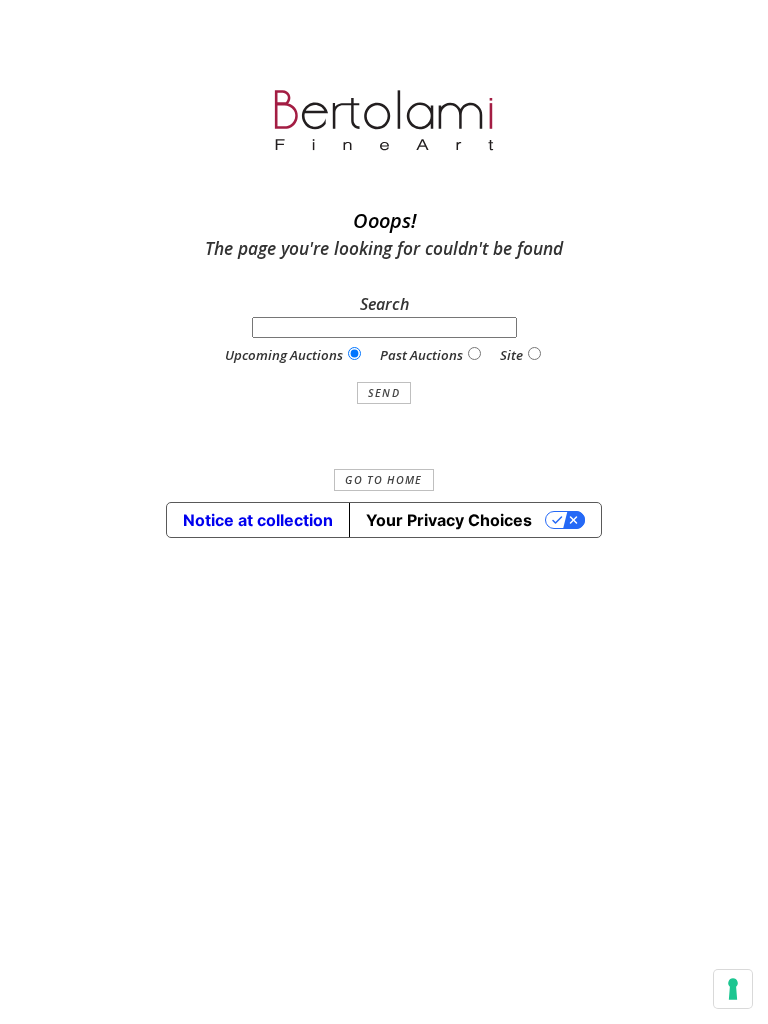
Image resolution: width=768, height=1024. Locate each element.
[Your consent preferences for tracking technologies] (733, 989)
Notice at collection (258, 520)
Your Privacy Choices (449, 520)
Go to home (383, 480)
